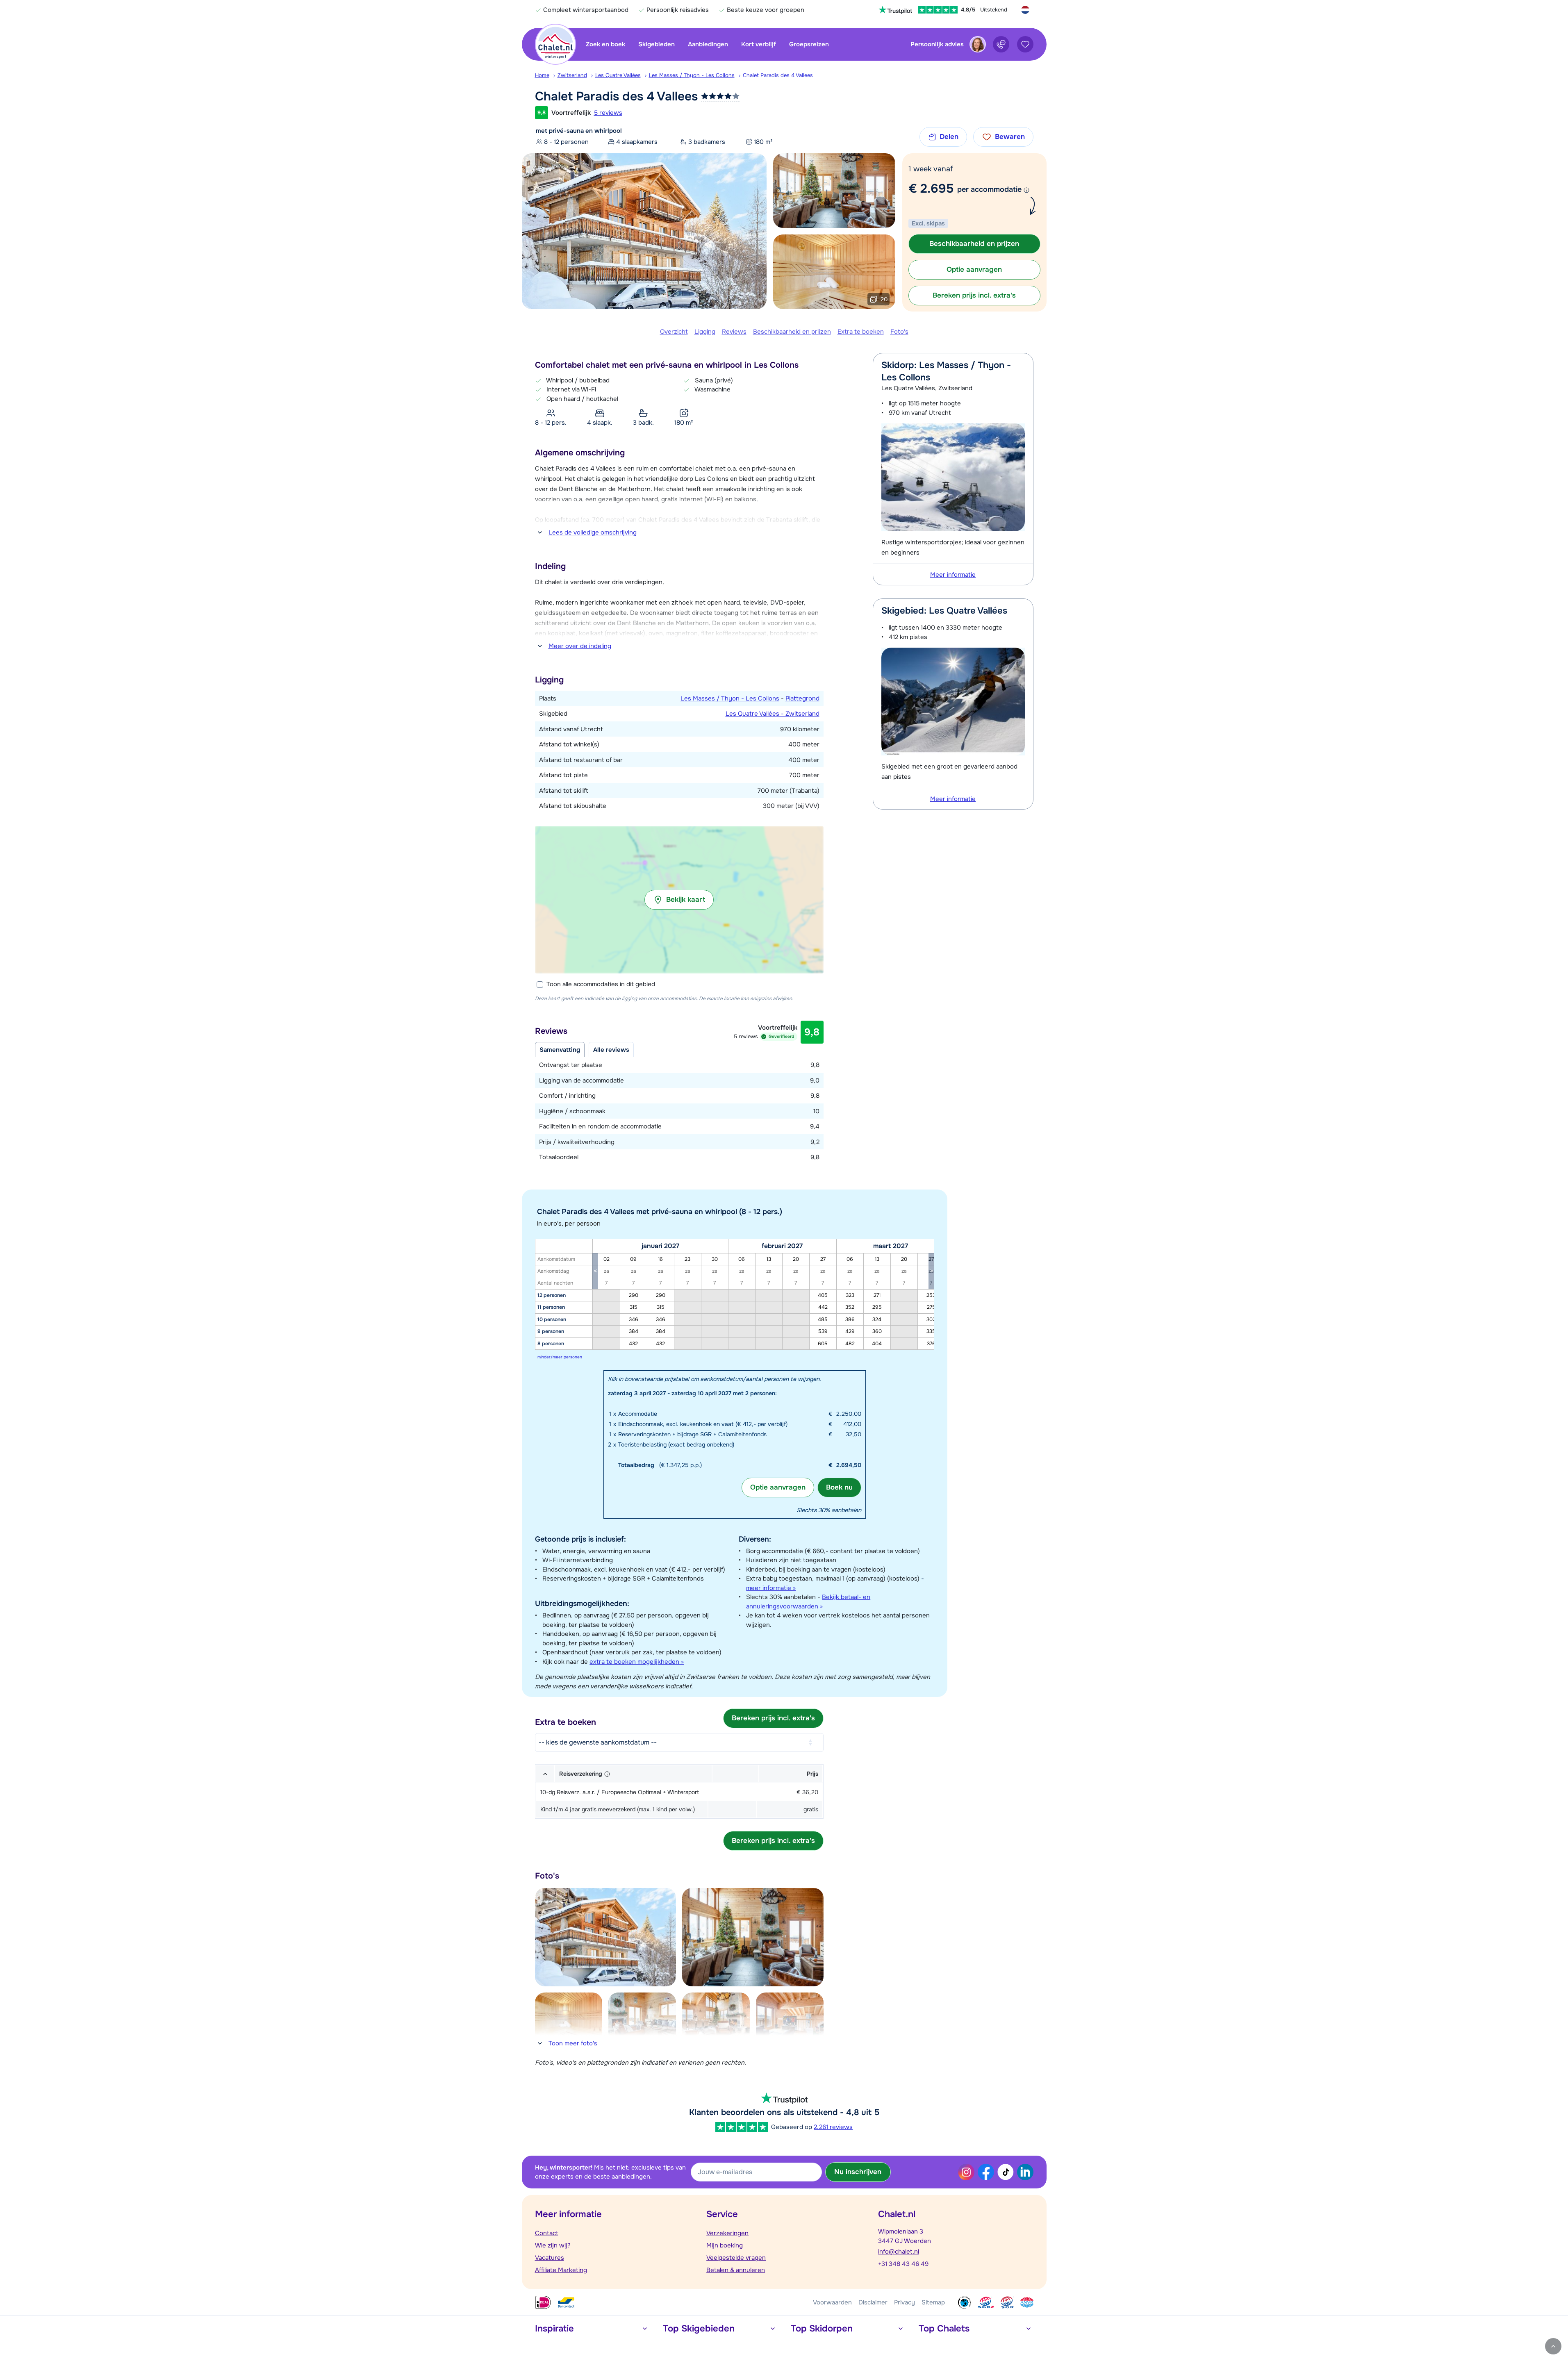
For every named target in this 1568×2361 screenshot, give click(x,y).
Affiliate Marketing (561, 2270)
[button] (679, 900)
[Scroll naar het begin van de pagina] (1553, 2346)
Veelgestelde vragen (736, 2258)
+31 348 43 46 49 (903, 2264)
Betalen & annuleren (736, 2270)
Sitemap (933, 2302)
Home (542, 75)
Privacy (905, 2302)
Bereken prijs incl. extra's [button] (974, 295)
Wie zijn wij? (553, 2245)
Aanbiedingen (708, 44)
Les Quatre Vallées (618, 75)
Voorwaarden (832, 2302)
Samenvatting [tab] (560, 1050)
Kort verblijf (759, 44)
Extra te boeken (861, 332)
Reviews (734, 332)
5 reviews (608, 113)
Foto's (899, 332)
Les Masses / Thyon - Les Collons (692, 75)
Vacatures (550, 2258)
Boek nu (839, 1487)
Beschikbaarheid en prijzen (792, 332)
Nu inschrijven (858, 2172)
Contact (547, 2233)
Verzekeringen (727, 2233)
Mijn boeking (725, 2245)
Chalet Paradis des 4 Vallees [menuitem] (778, 75)
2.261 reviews (833, 2127)
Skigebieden (657, 44)
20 (884, 299)
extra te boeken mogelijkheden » (637, 1662)
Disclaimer (873, 2302)
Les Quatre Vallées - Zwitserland (773, 714)
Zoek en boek (605, 44)
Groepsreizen (809, 44)
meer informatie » (771, 1588)
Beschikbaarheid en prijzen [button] (974, 244)
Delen (949, 137)
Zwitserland (572, 75)
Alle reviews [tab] (611, 1050)
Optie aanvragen (778, 1487)
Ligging (705, 332)
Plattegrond (802, 698)
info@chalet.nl (899, 2252)
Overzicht (674, 332)
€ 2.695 (931, 189)
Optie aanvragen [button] (974, 270)
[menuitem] (546, 75)
